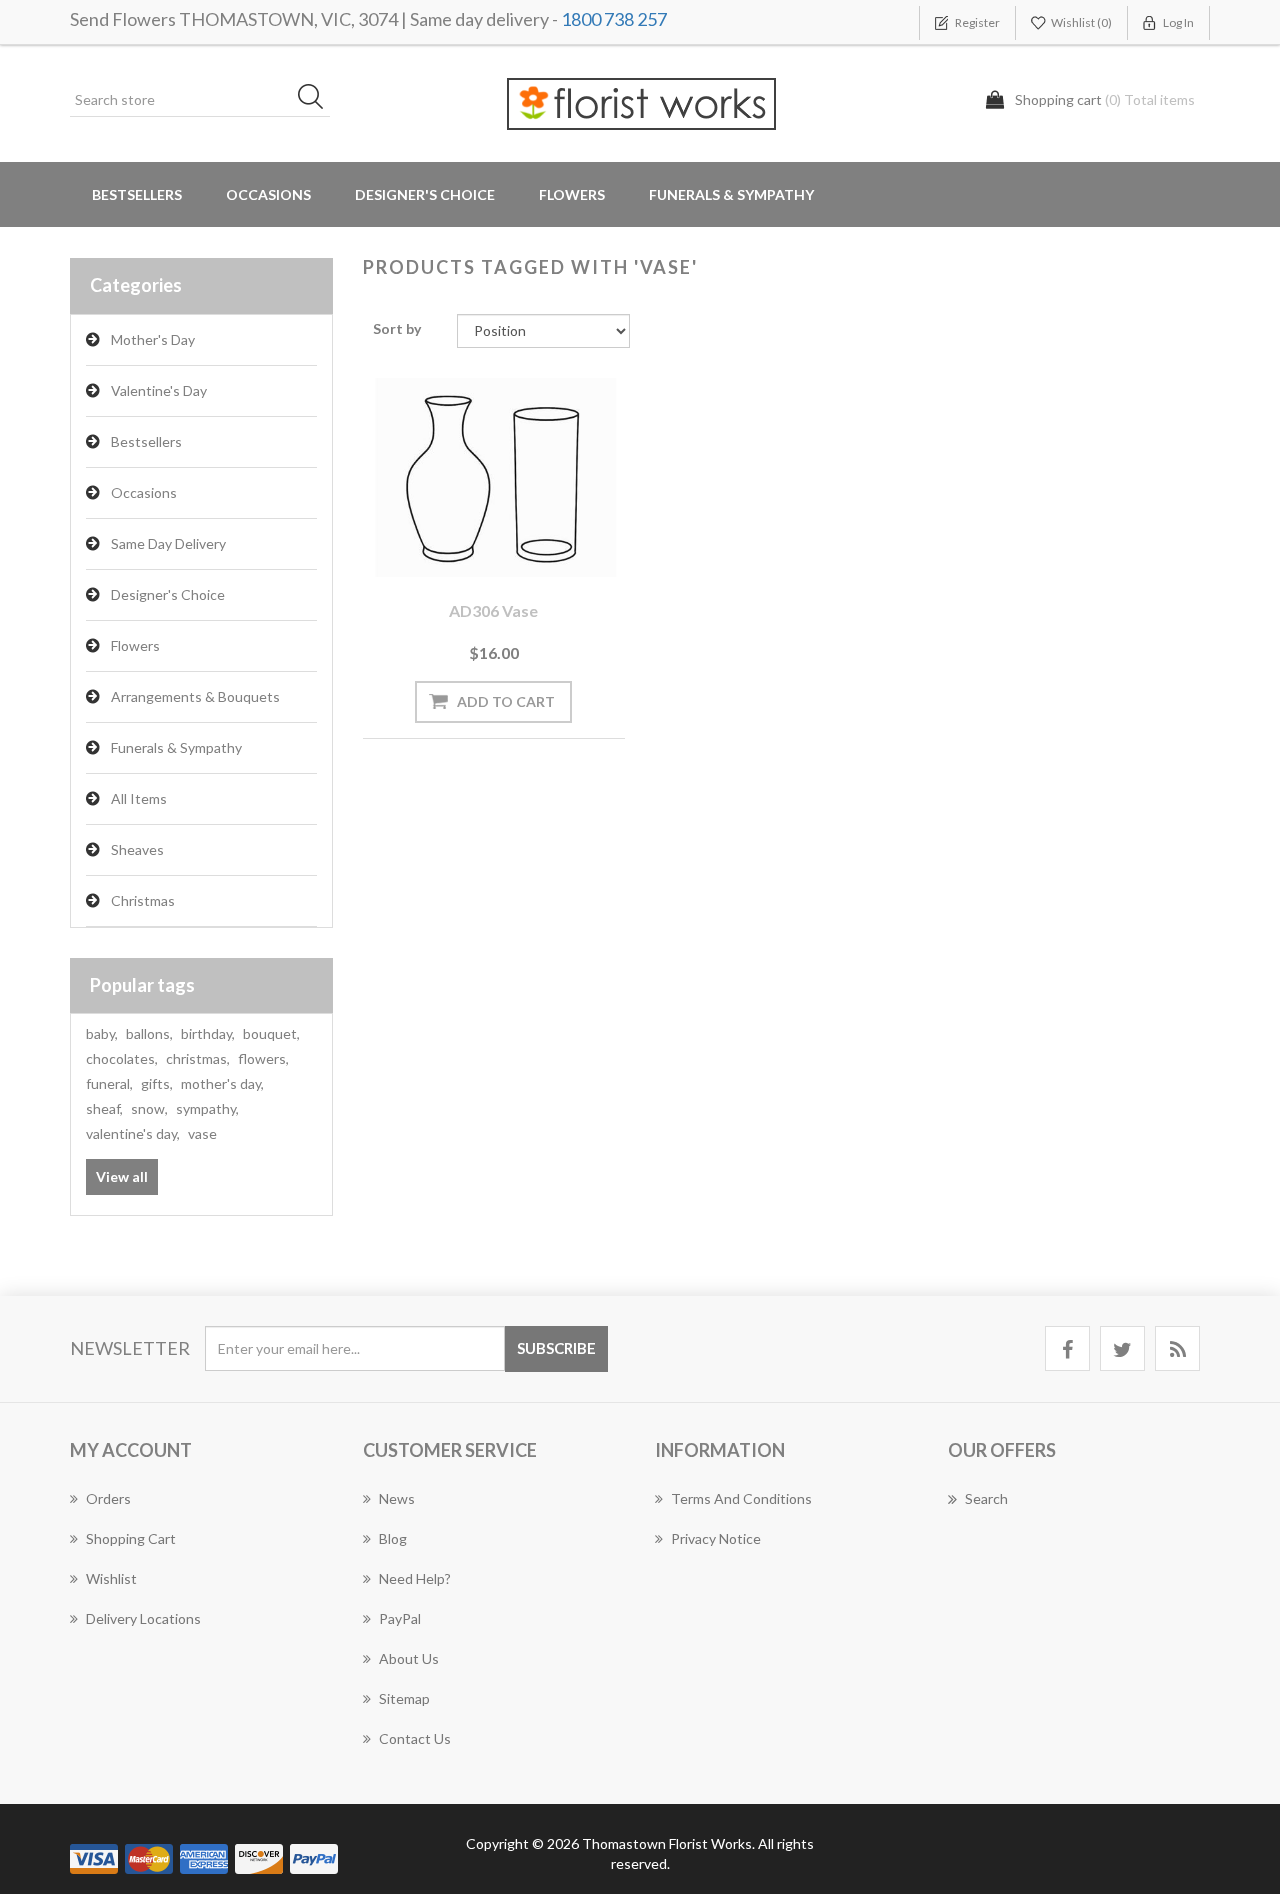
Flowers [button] (572, 194)
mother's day (222, 1083)
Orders (108, 1498)
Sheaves (137, 849)
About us (409, 1658)
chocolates (122, 1058)
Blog (393, 1538)
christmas (198, 1058)
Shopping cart (131, 1538)
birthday (208, 1033)
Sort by (397, 328)
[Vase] (494, 477)
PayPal (400, 1618)
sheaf (104, 1108)
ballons (149, 1033)
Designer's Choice (425, 194)
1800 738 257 (614, 19)
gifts (157, 1083)
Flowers (135, 645)
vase (202, 1133)
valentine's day (133, 1133)
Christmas (143, 900)
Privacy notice (716, 1538)
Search (986, 1498)
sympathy (207, 1108)
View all (122, 1176)
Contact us (415, 1738)
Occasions (144, 492)
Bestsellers (137, 194)
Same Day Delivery (168, 543)
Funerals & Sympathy (731, 194)
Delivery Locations (143, 1618)
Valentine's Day (159, 390)
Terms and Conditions (741, 1498)
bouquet (271, 1033)
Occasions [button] (268, 194)
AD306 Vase (493, 610)
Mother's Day (153, 339)
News (397, 1498)
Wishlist (111, 1578)
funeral (109, 1083)
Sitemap (404, 1698)
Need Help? (415, 1578)
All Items (139, 798)
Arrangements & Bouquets (195, 696)
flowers (263, 1058)
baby (102, 1033)
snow (149, 1108)
